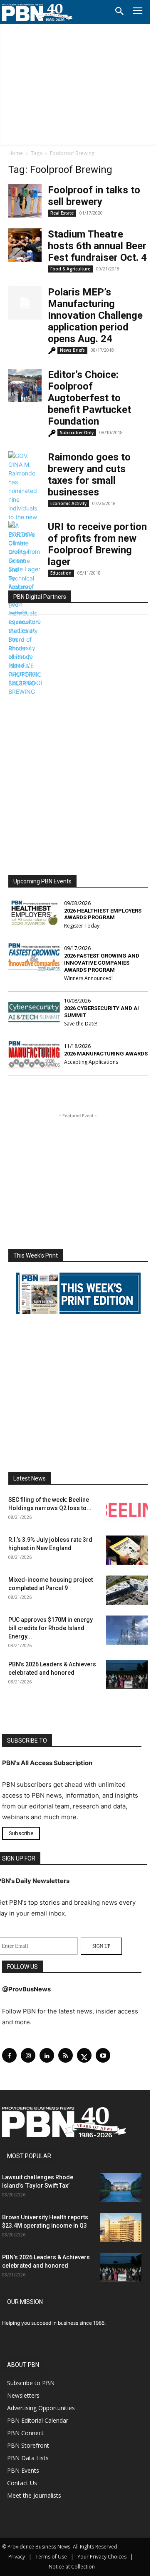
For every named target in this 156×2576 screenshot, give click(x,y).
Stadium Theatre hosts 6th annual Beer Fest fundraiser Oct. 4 (97, 246)
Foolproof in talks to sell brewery (94, 196)
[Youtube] (103, 2055)
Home (16, 153)
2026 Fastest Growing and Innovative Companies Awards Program (102, 963)
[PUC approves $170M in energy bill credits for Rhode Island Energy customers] (127, 1630)
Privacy (17, 2557)
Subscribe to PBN (31, 2383)
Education (61, 573)
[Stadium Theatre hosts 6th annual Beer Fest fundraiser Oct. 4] (25, 245)
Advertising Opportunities (41, 2408)
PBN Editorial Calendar (38, 2420)
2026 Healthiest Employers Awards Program (103, 914)
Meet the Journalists (34, 2495)
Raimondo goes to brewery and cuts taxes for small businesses (89, 475)
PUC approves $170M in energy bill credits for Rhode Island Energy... (51, 1628)
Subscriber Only (77, 433)
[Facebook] (9, 2055)
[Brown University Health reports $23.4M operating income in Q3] (121, 2228)
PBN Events (23, 2470)
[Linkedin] (47, 2055)
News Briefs (72, 350)
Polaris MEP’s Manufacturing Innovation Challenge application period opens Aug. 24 (95, 315)
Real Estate (62, 213)
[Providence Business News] (37, 13)
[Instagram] (28, 2055)
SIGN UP (101, 1946)
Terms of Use (51, 2557)
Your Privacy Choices (102, 2557)
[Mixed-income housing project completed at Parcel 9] (127, 1590)
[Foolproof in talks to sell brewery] (25, 201)
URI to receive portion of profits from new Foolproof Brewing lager (97, 544)
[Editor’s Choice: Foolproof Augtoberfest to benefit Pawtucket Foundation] (25, 385)
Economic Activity (68, 503)
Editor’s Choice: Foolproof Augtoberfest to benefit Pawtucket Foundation (89, 398)
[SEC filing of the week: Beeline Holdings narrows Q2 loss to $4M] (127, 1510)
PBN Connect (25, 2433)
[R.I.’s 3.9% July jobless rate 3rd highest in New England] (127, 1550)
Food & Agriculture (70, 269)
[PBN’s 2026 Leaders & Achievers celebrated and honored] (127, 1675)
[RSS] (66, 2055)
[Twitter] (84, 2055)
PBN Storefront (28, 2445)
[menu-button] (137, 12)
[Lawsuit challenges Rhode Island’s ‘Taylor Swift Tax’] (121, 2188)
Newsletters (23, 2395)
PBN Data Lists (28, 2458)
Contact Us (22, 2483)
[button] (119, 12)
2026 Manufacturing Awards (106, 1054)
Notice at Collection (72, 2567)
